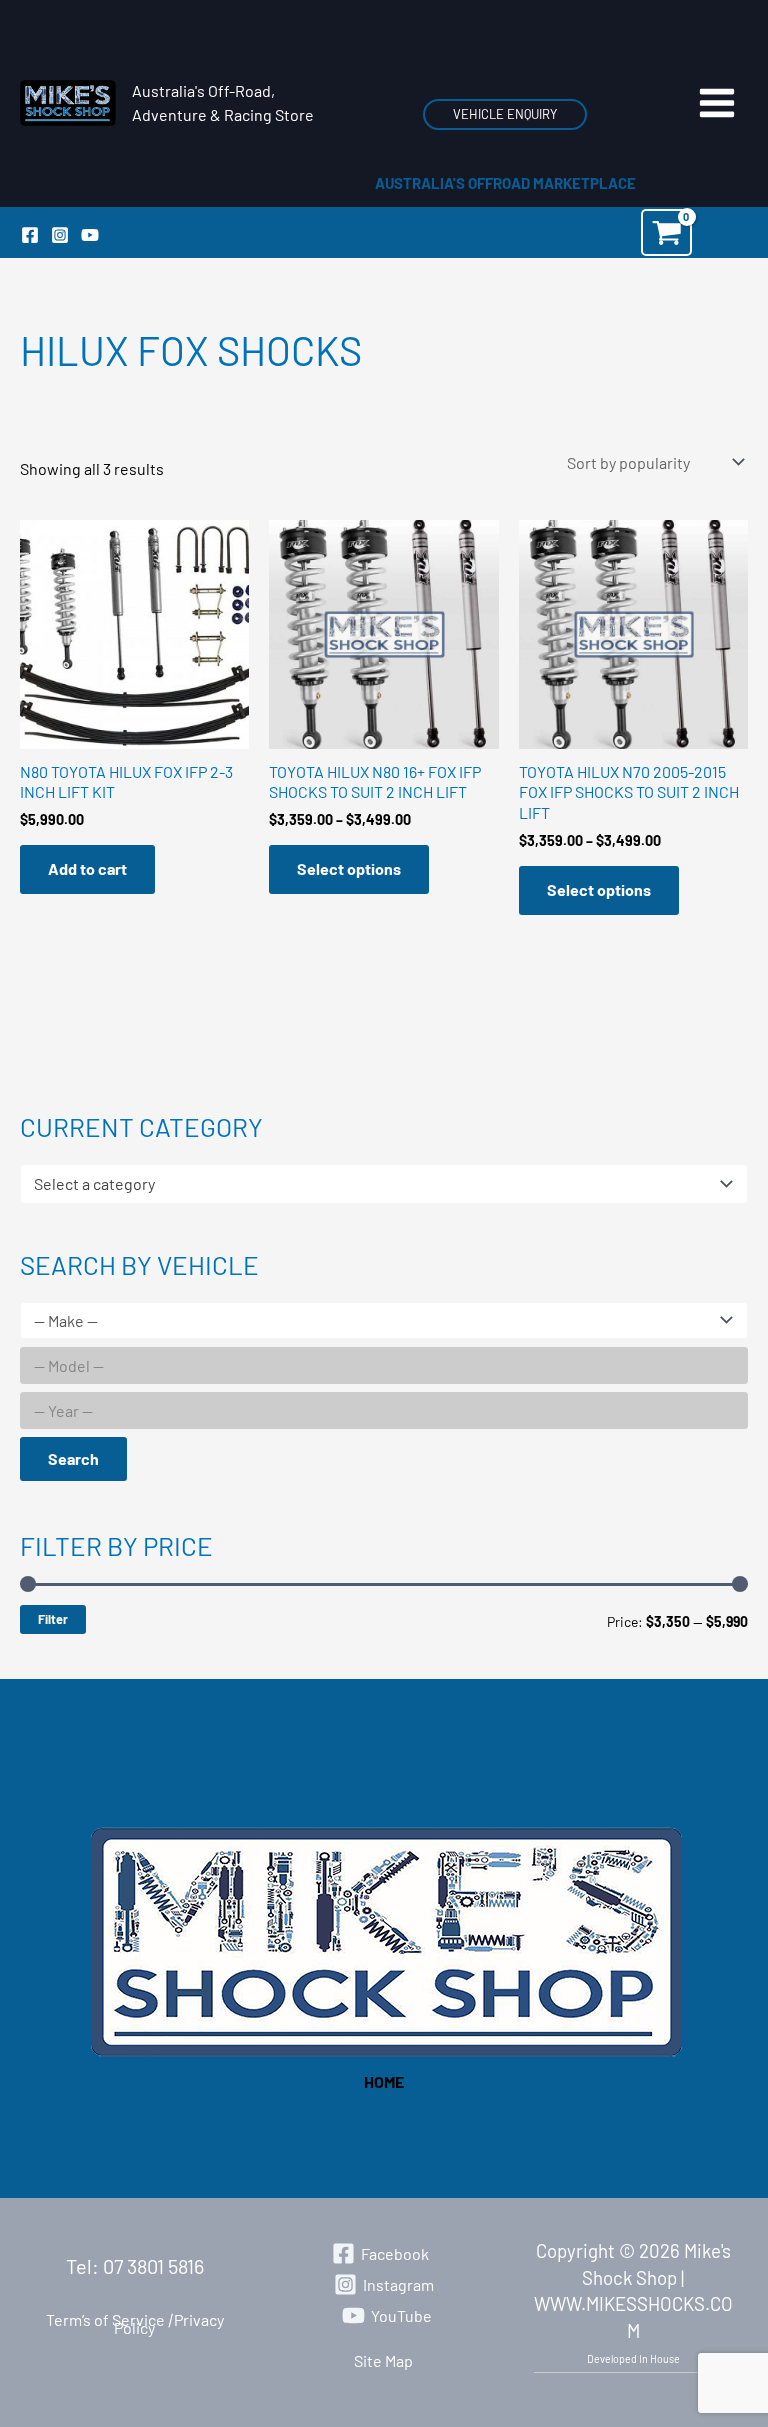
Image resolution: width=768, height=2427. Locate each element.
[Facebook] (30, 235)
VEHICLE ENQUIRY (505, 114)
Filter (53, 1619)
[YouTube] (90, 235)
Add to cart (87, 868)
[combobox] (384, 1184)
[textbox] (374, 1184)
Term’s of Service (105, 2319)
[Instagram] (60, 235)
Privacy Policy (169, 2323)
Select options (349, 868)
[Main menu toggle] (717, 103)
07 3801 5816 (153, 2266)
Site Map (383, 2360)
